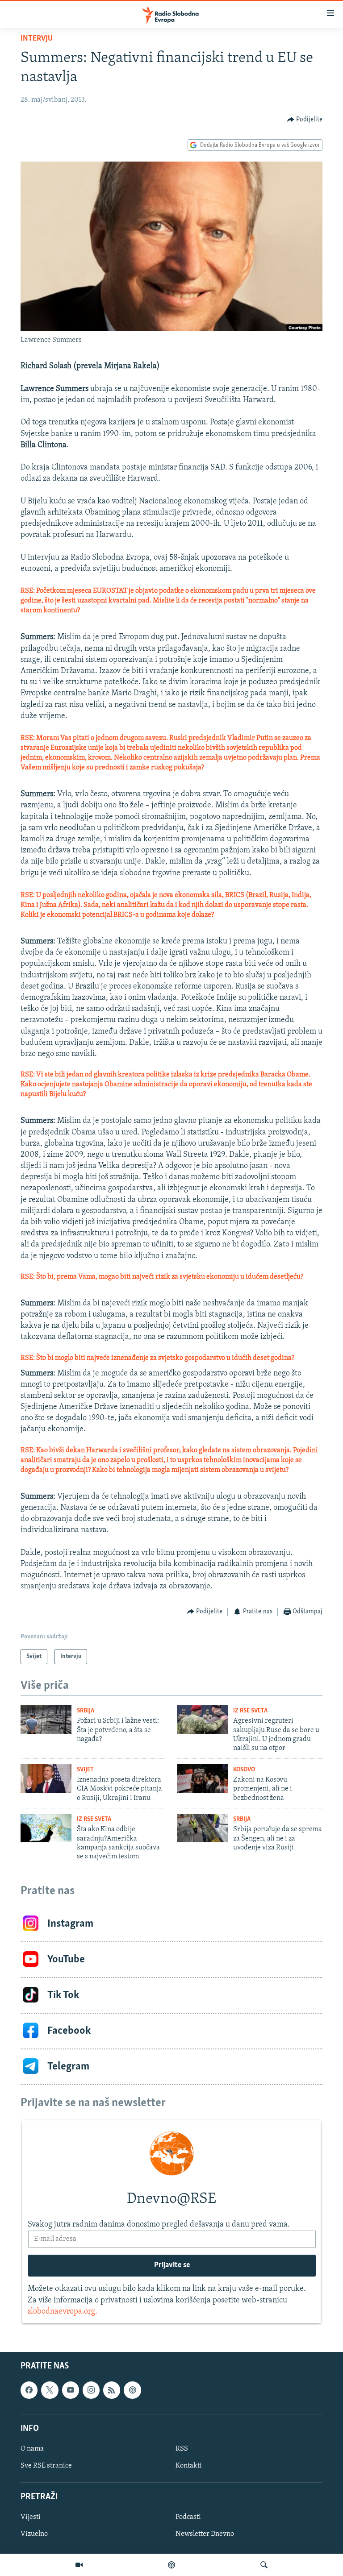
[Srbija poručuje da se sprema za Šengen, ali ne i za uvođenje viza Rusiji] (202, 1828)
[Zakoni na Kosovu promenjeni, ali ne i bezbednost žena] (202, 1778)
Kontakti (189, 2466)
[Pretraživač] (264, 2565)
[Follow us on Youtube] (71, 2390)
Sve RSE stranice (46, 2466)
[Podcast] (171, 2565)
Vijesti (31, 2517)
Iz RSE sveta (250, 1711)
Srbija (86, 1711)
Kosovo (244, 1770)
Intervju (37, 39)
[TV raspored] (132, 2390)
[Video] (79, 2565)
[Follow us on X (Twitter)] (50, 2390)
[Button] (305, 120)
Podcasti (188, 2517)
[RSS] (112, 2390)
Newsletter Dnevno (205, 2534)
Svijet (85, 1770)
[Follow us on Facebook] (29, 2390)
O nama (32, 2449)
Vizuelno (34, 2534)
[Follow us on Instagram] (91, 2390)
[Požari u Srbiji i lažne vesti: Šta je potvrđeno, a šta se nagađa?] (46, 1720)
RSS (182, 2449)
